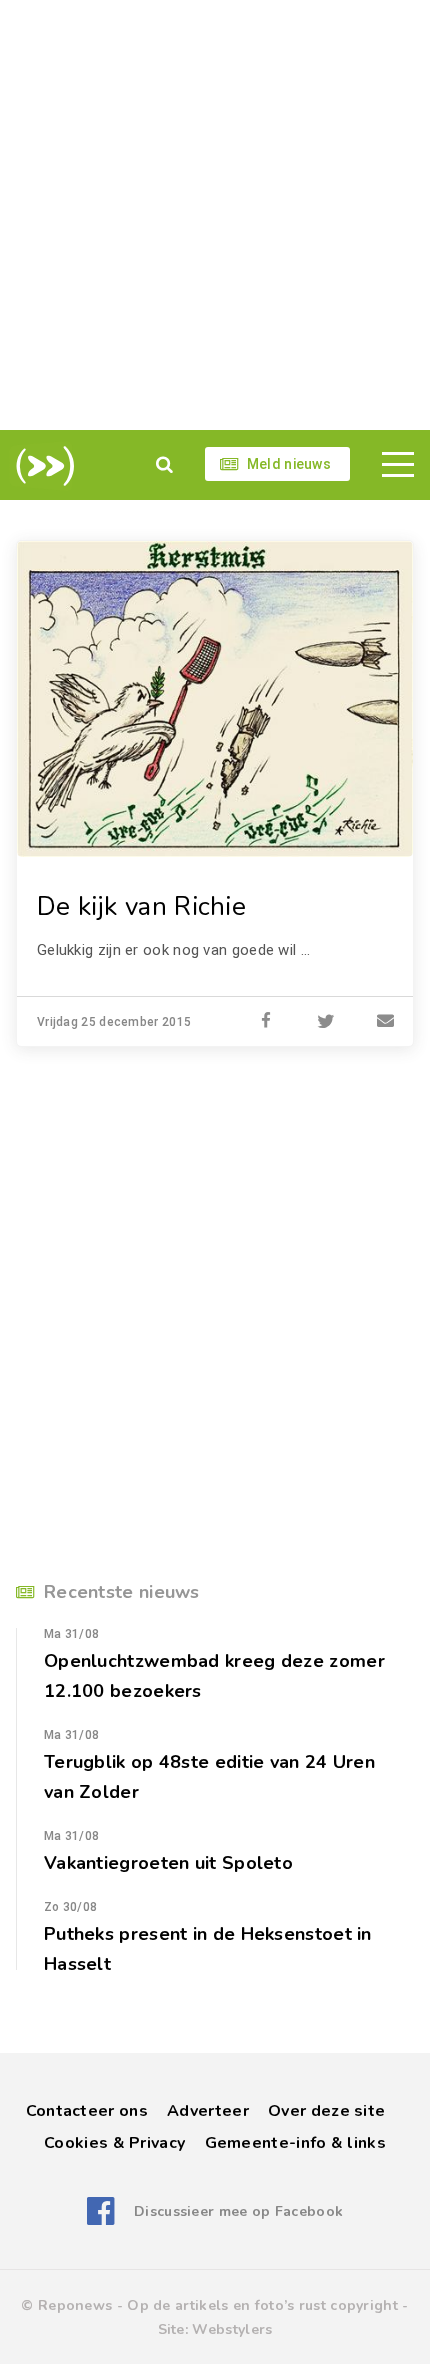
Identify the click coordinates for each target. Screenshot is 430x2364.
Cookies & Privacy (114, 2143)
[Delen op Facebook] (266, 1022)
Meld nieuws (289, 464)
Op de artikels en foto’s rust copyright (262, 2305)
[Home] (41, 466)
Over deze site (326, 2111)
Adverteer (208, 2111)
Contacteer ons (87, 2111)
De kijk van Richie (141, 906)
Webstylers (232, 2329)
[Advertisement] (215, 215)
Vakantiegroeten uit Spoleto (168, 1863)
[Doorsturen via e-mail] (386, 1022)
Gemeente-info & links (295, 2143)
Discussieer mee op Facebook (238, 2211)
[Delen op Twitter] (326, 1022)
